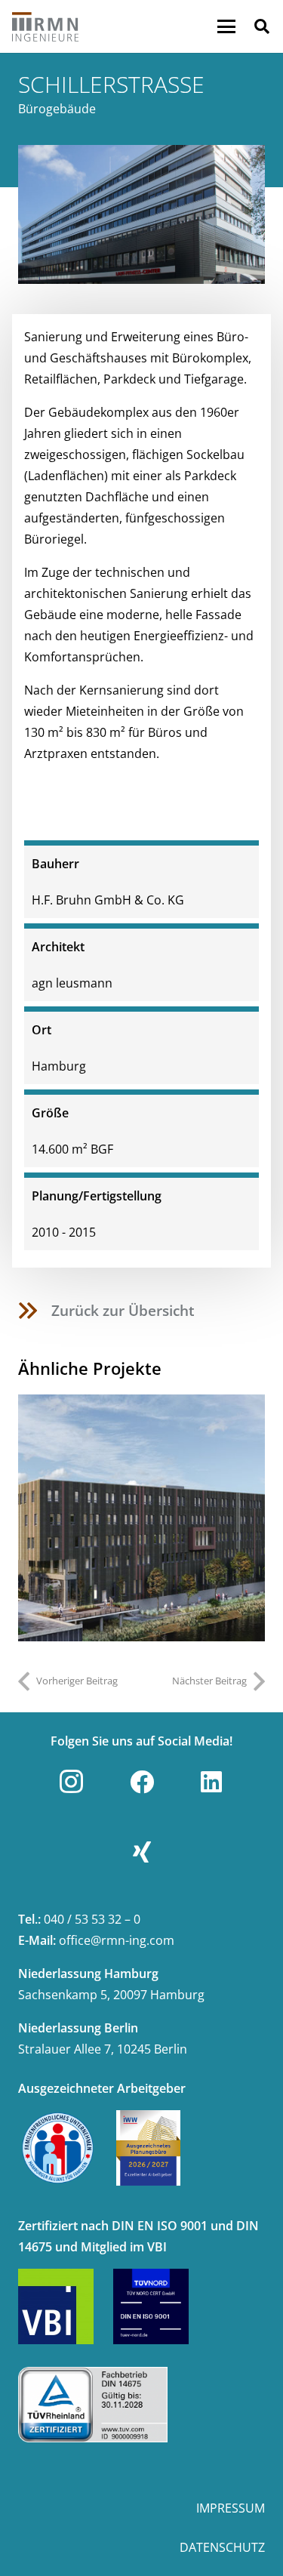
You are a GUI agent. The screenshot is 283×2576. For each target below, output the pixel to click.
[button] (226, 26)
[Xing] (142, 1852)
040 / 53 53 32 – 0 (92, 1919)
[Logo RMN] (46, 26)
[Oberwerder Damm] (141, 1518)
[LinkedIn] (211, 1782)
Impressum (231, 2508)
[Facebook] (142, 1782)
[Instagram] (72, 1782)
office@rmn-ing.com (117, 1940)
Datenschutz (222, 2547)
